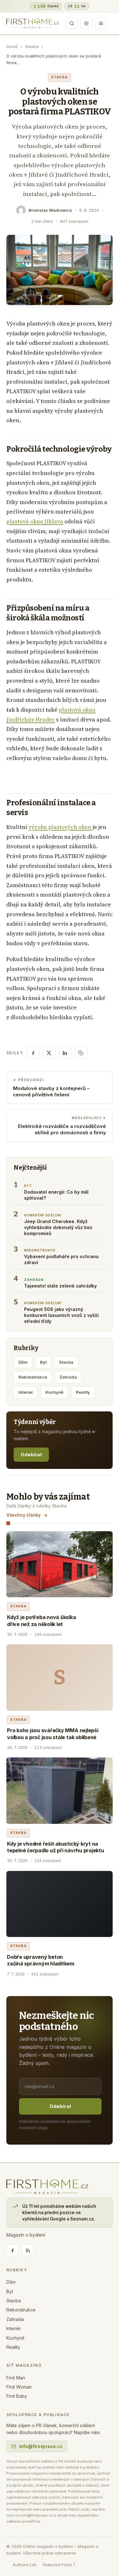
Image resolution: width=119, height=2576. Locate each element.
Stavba (32, 46)
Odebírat (31, 1455)
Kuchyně (54, 1392)
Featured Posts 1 (59, 2565)
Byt (43, 1362)
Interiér (26, 1392)
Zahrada (68, 1377)
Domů (12, 46)
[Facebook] (12, 2250)
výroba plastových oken (60, 827)
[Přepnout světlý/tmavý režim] (86, 23)
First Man (16, 2378)
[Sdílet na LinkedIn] (65, 1053)
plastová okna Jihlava (35, 521)
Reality (83, 1392)
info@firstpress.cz (41, 2446)
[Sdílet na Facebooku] (33, 1053)
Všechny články (23, 1515)
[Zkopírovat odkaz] (81, 1053)
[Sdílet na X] (49, 1053)
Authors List (24, 2565)
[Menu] (101, 23)
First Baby (17, 2396)
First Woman (19, 2387)
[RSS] (28, 2250)
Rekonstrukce (33, 1377)
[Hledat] (72, 23)
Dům (23, 1362)
